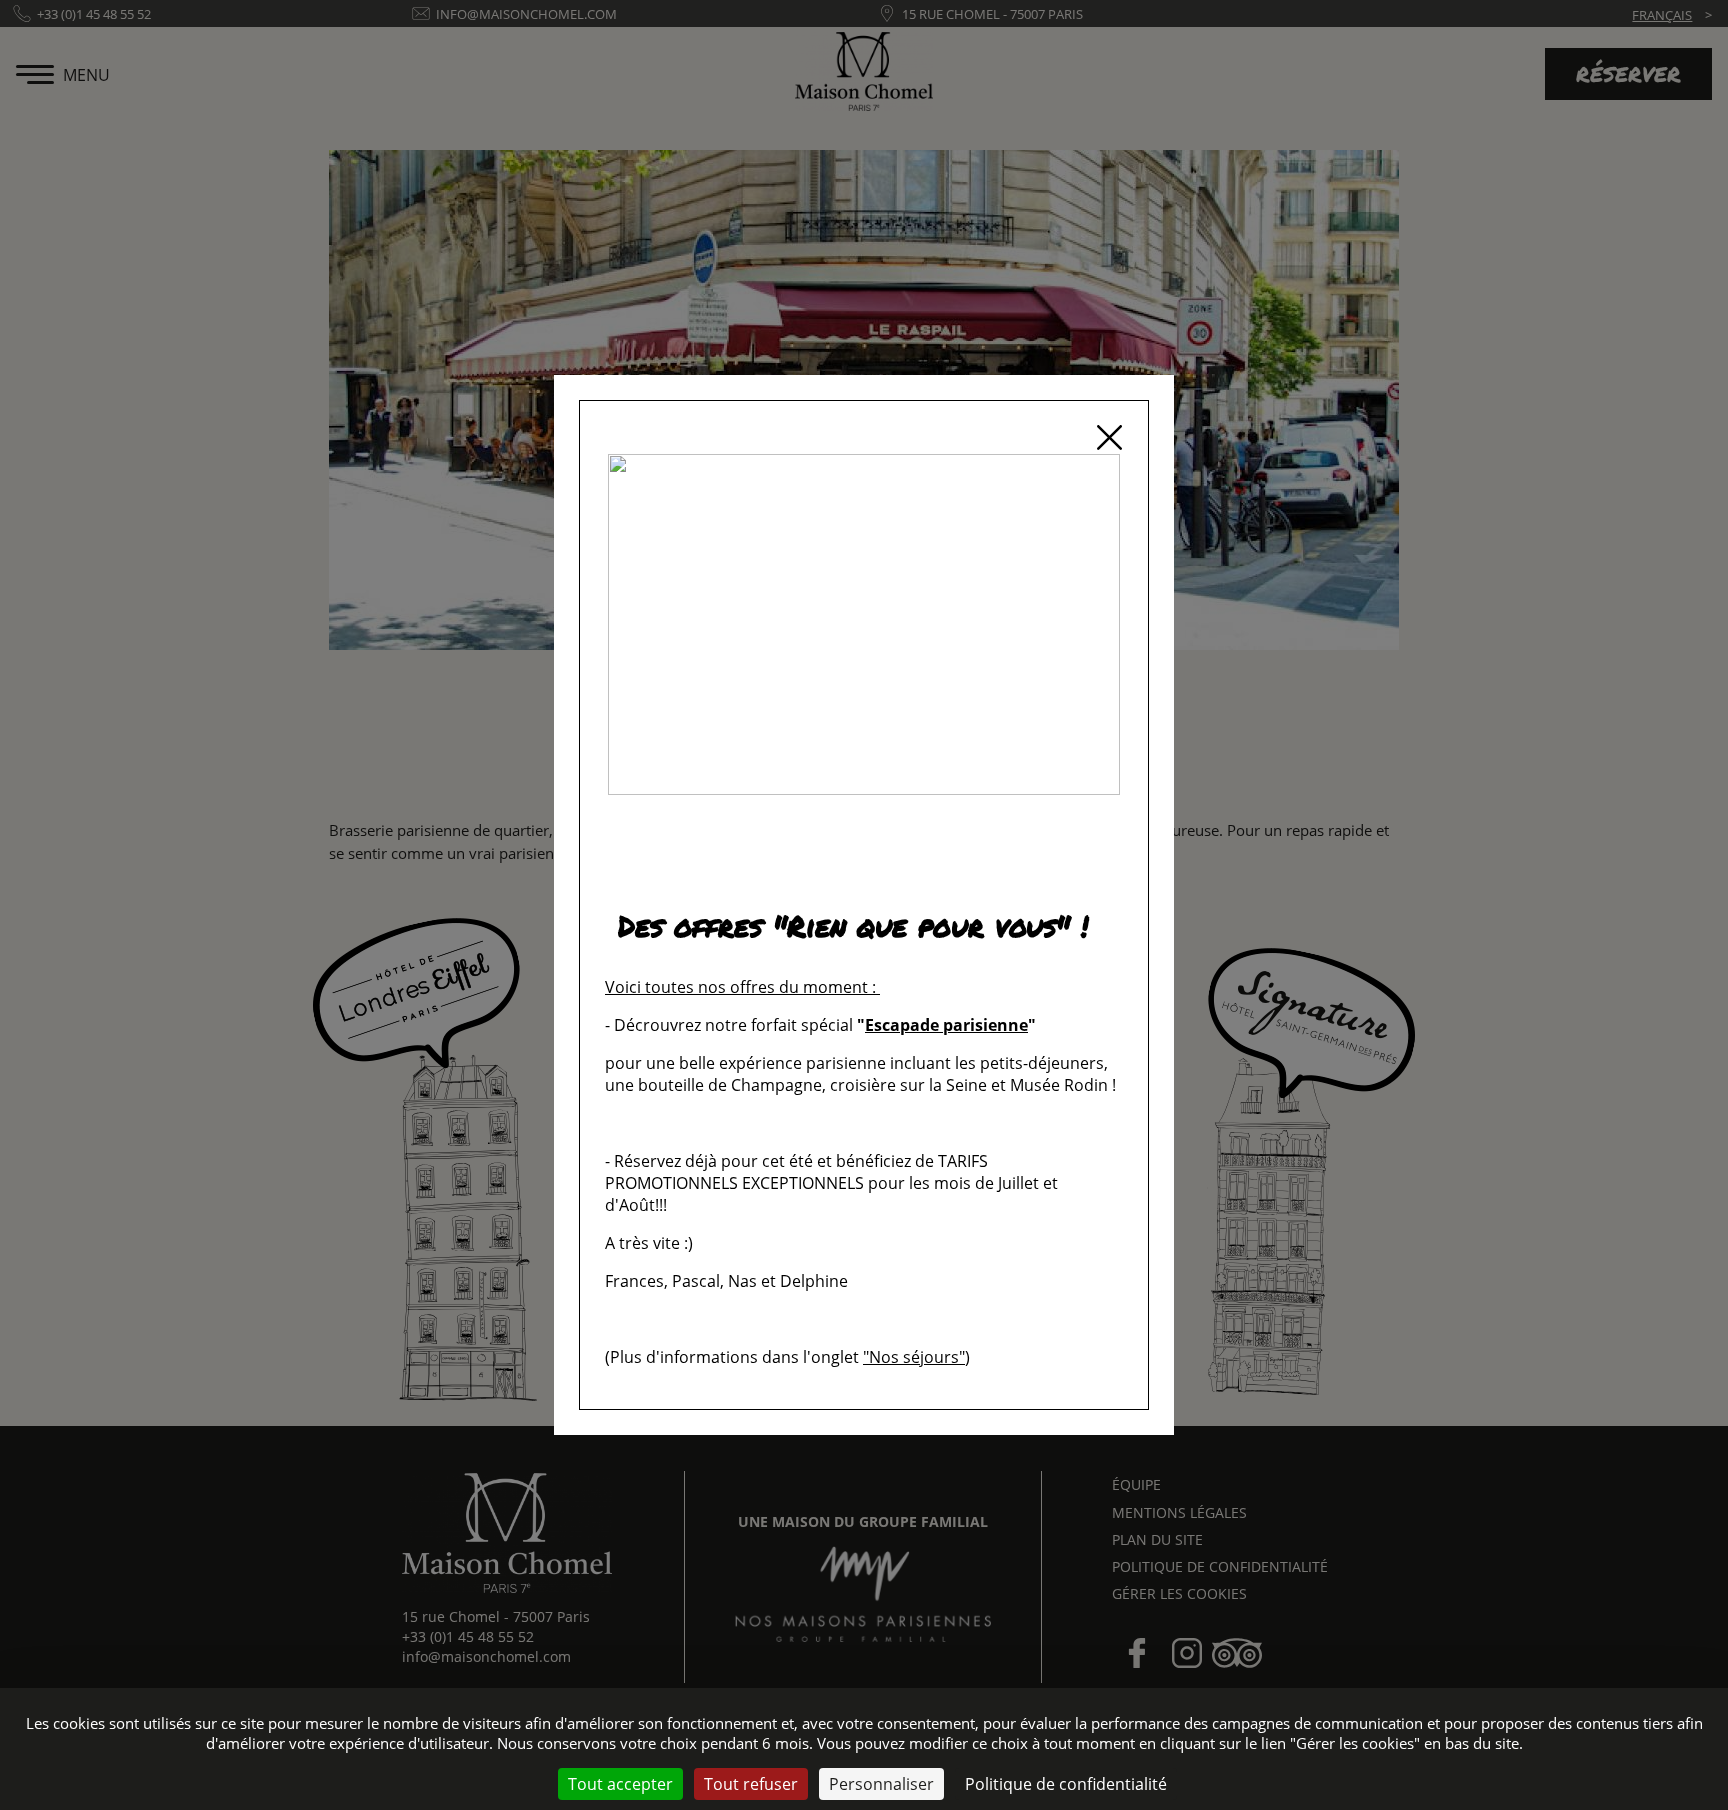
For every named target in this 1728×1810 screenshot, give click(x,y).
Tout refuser (751, 1784)
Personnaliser (881, 1784)
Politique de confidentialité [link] (1066, 1784)
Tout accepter (620, 1784)
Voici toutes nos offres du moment (736, 987)
